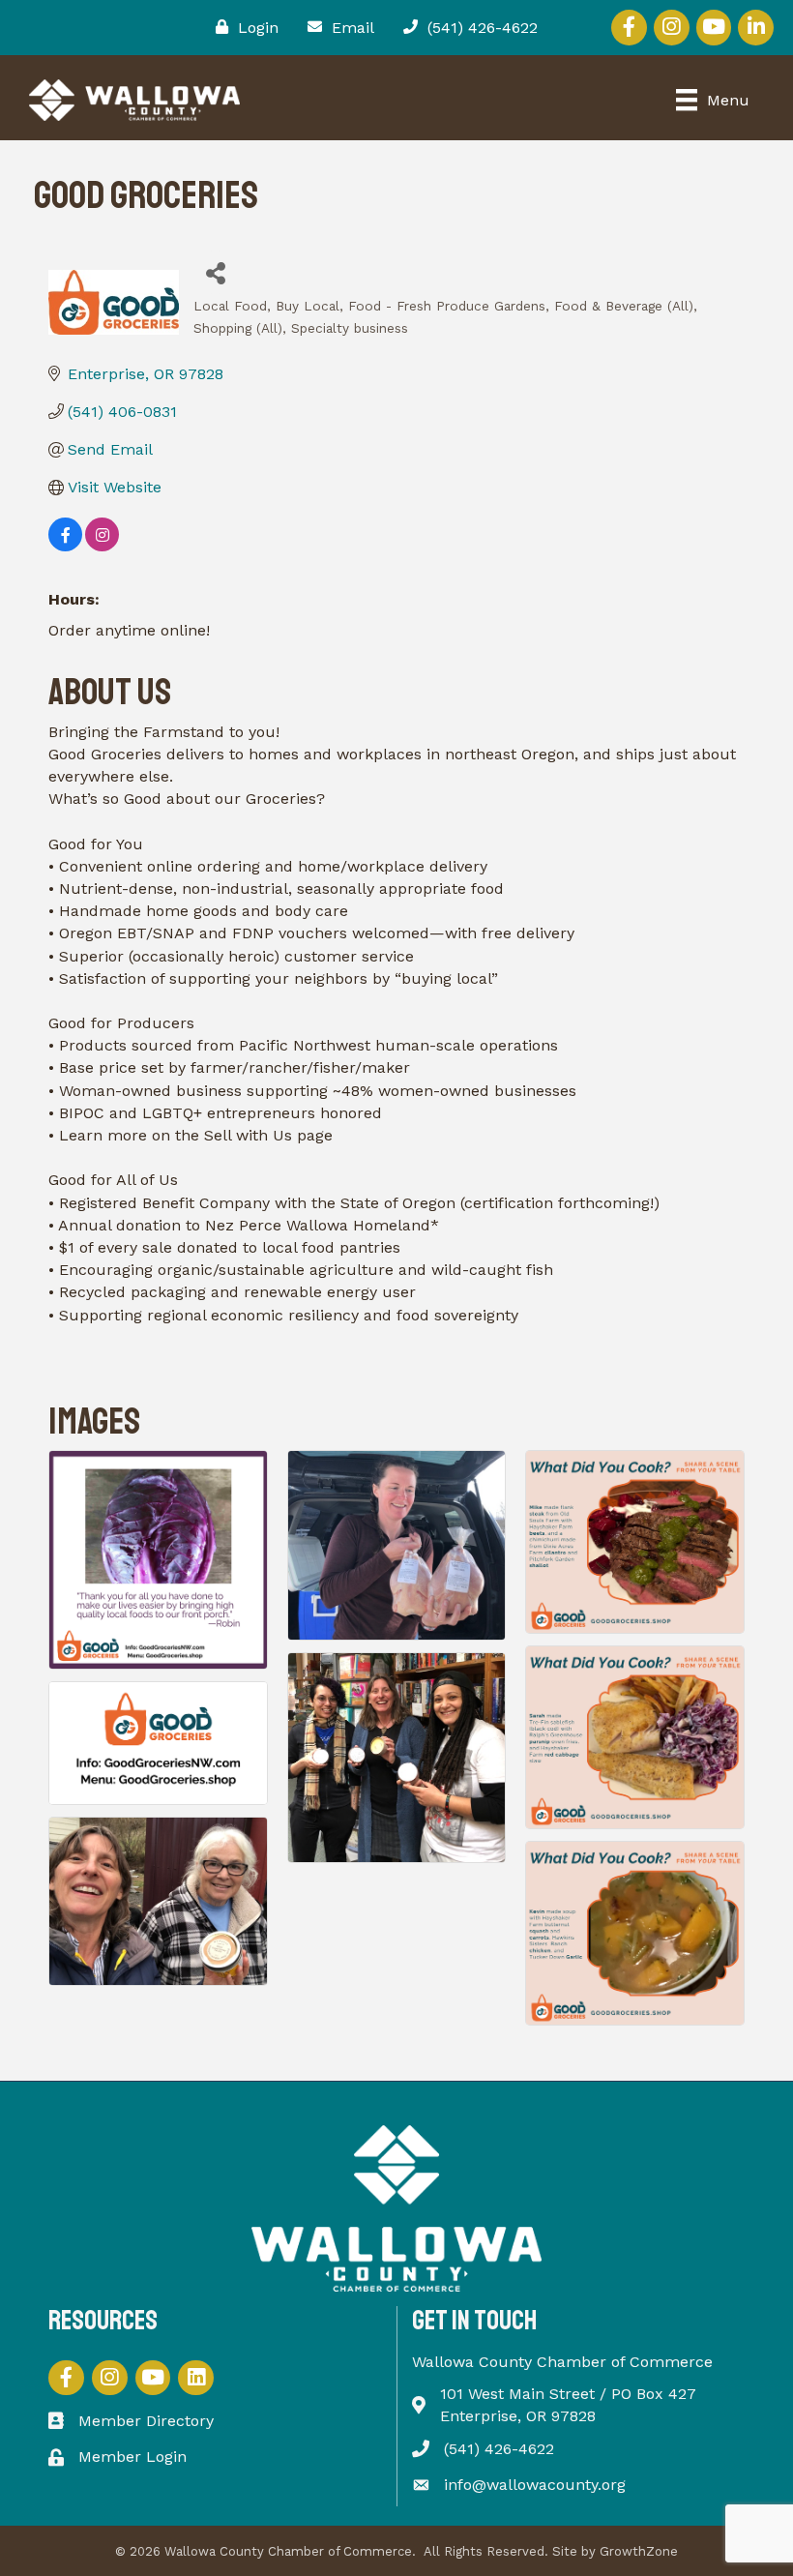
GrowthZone (639, 2551)
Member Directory (146, 2421)
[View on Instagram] (102, 546)
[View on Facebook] (65, 546)
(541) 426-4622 (499, 2449)
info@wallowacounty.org (535, 2485)
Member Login (132, 2457)
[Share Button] (215, 272)
